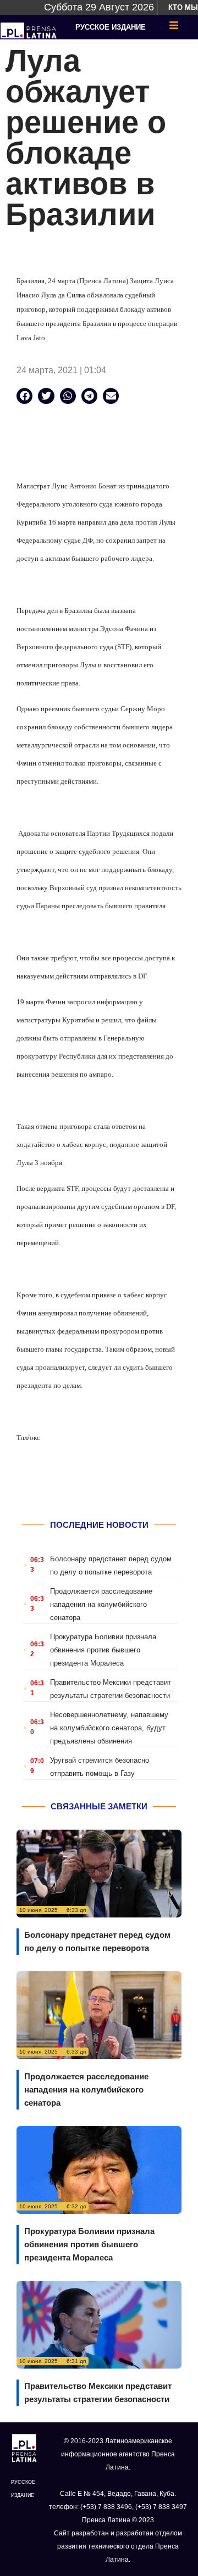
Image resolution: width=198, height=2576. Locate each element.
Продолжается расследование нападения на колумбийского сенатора (101, 1604)
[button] (24, 396)
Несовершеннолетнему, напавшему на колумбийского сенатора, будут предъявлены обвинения (109, 1728)
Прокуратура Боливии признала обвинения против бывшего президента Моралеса (103, 1650)
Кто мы (183, 7)
